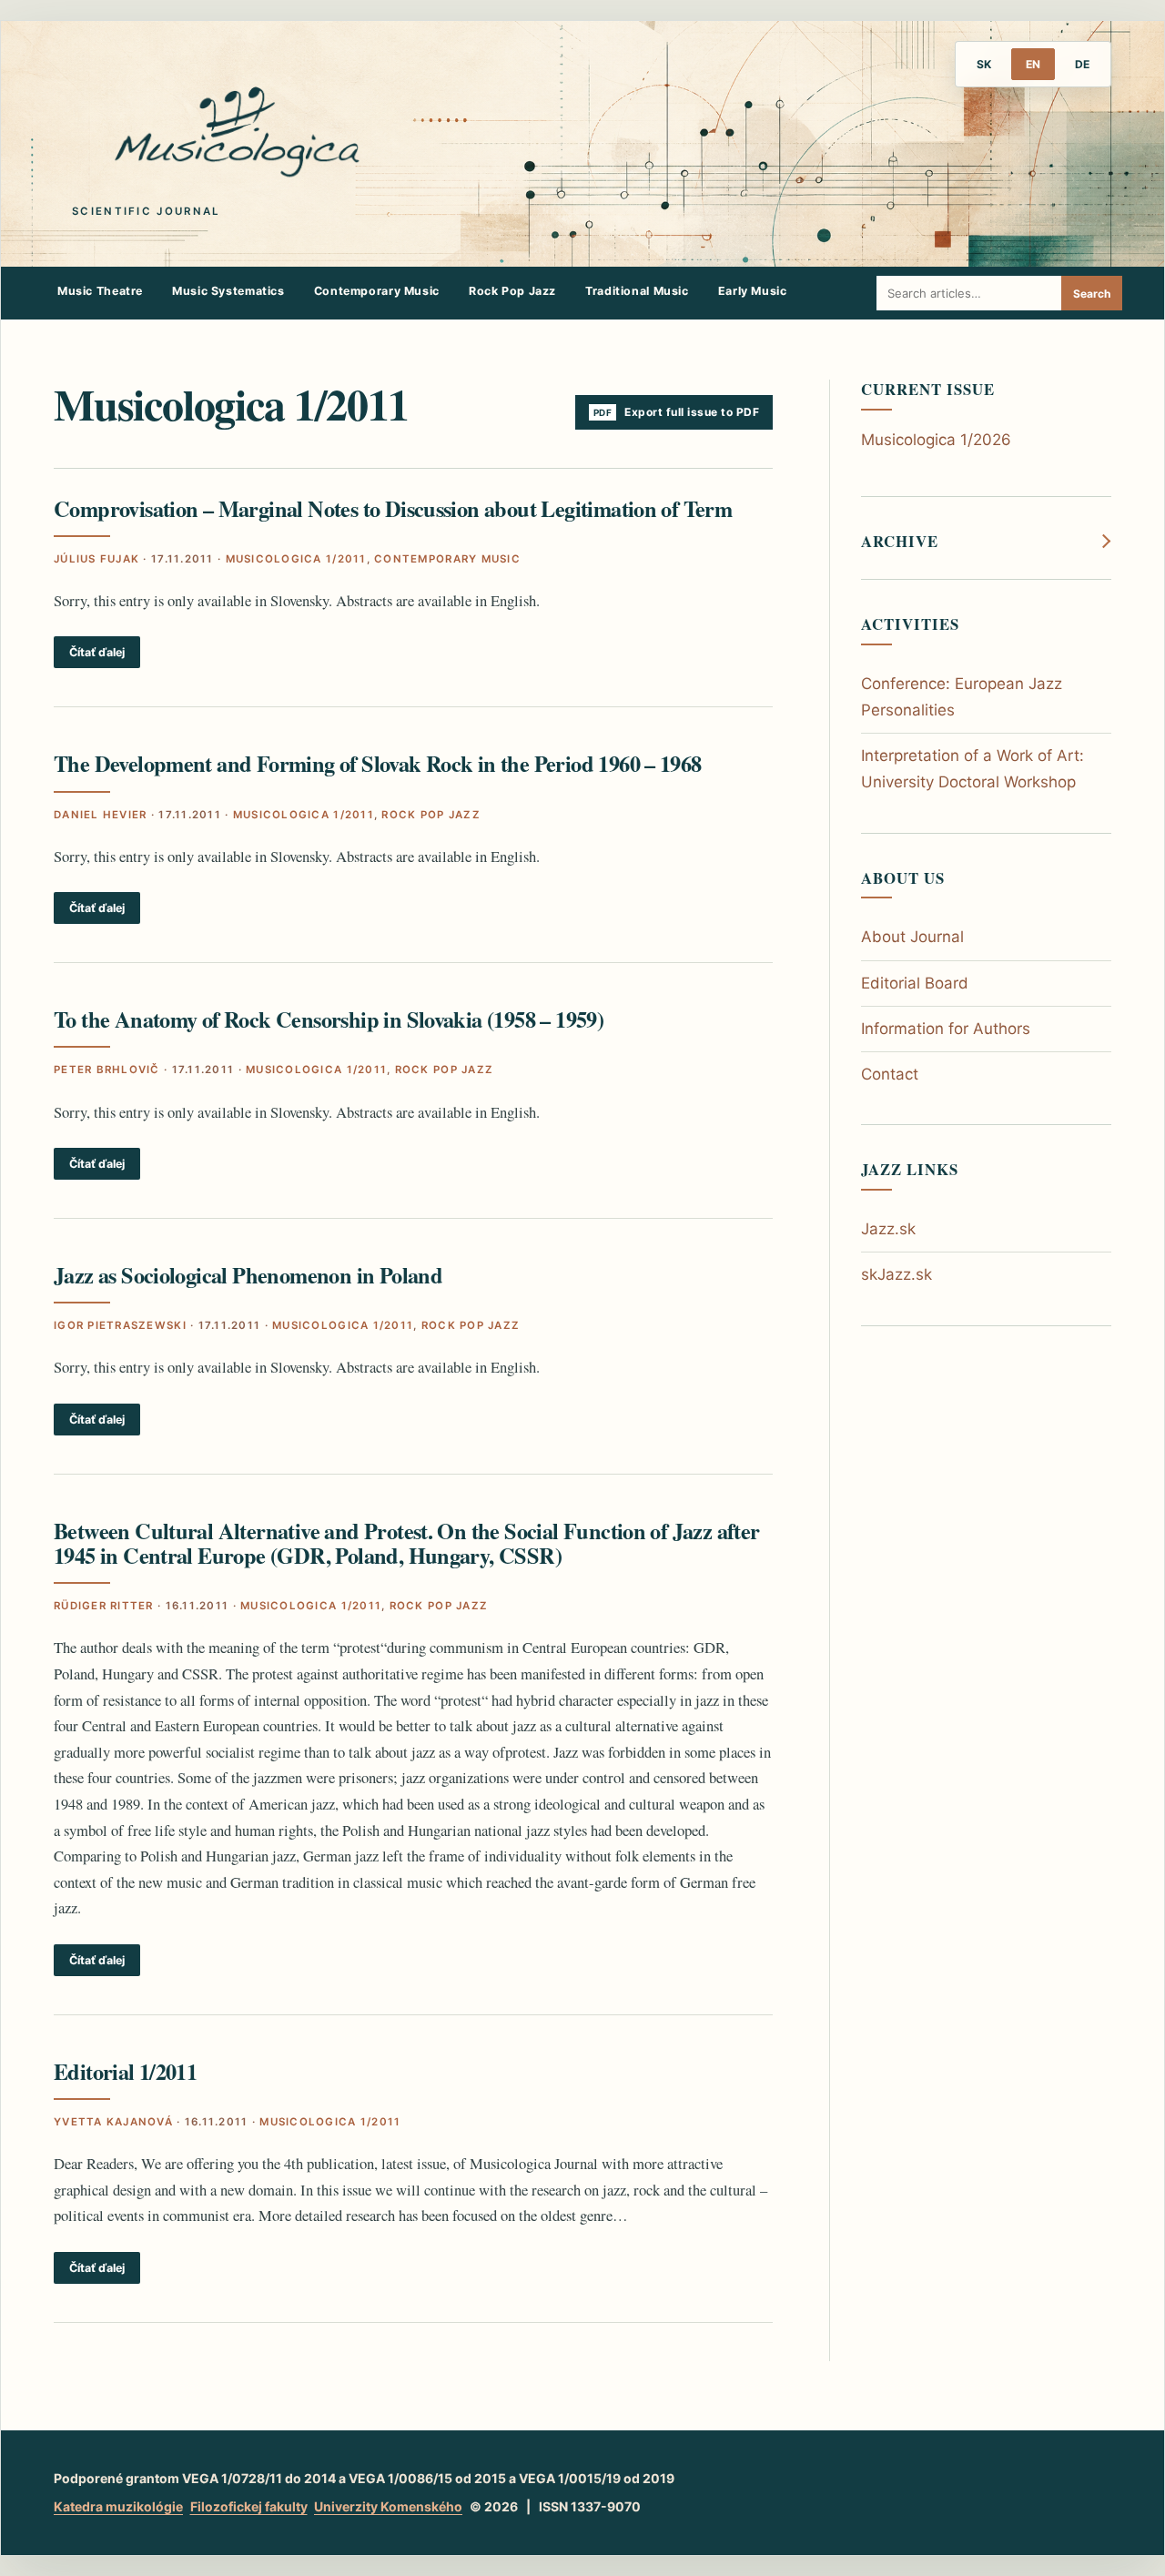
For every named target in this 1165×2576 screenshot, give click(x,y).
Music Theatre (100, 291)
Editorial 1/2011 (125, 2071)
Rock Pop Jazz (512, 291)
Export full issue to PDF (692, 412)
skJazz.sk (897, 1274)
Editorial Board (915, 983)
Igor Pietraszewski (120, 1325)
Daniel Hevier (100, 815)
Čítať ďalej (97, 652)
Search (1092, 294)
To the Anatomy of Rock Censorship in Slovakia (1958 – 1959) (329, 1019)
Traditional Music (637, 291)
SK (984, 64)
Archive (900, 542)
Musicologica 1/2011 (296, 559)
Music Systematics (228, 291)
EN (1033, 64)
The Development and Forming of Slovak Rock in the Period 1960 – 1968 (378, 763)
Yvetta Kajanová (113, 2122)
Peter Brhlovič (107, 1070)
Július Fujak (96, 559)
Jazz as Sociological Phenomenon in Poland (248, 1275)
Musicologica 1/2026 (936, 440)
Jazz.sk (888, 1229)
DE (1082, 64)
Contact (890, 1074)
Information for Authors (946, 1029)
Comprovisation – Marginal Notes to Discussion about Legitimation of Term (393, 508)
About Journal (912, 937)
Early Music (753, 291)
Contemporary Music (377, 291)
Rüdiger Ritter (104, 1606)
